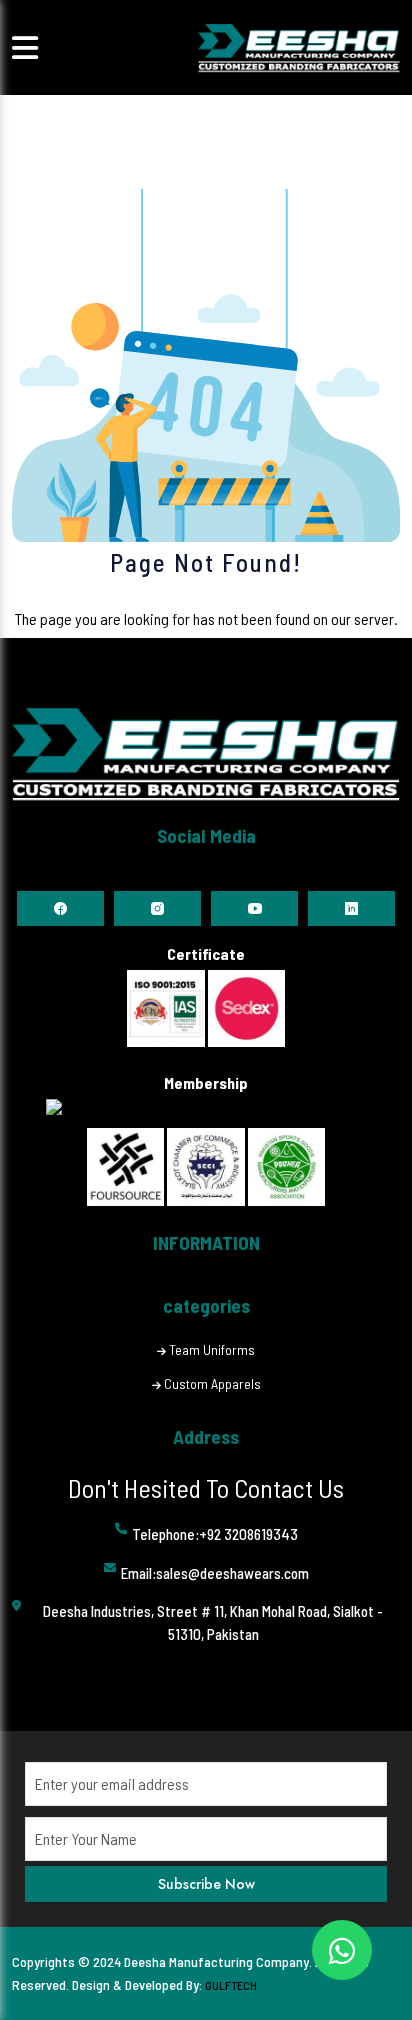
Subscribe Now (206, 1884)
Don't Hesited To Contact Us (206, 1487)
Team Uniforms (212, 1349)
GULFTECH (231, 1985)
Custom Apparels (212, 1383)
